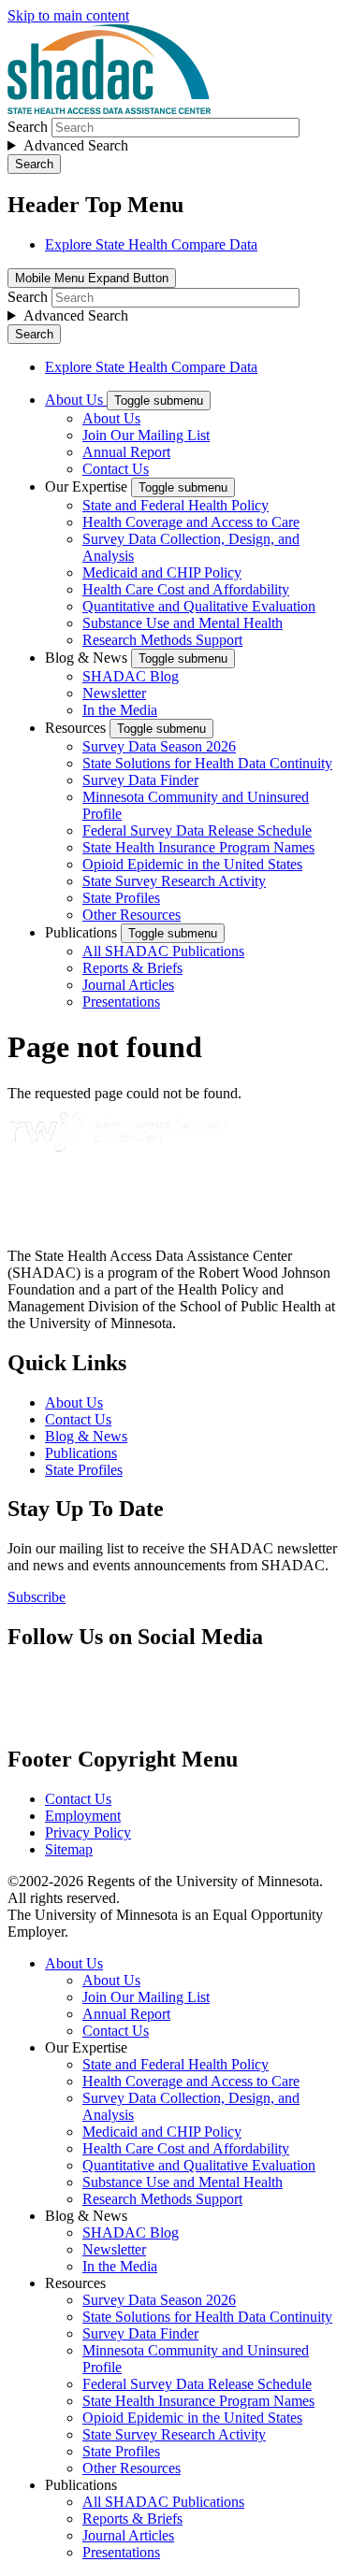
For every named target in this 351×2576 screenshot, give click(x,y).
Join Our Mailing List (146, 435)
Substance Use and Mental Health (183, 623)
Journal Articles (128, 985)
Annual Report (126, 452)
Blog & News (88, 658)
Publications (83, 932)
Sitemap (69, 1849)
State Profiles (121, 898)
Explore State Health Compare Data (151, 244)
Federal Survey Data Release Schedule (197, 830)
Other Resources (132, 915)
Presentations (121, 1002)
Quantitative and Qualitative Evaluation (199, 606)
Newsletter (114, 693)
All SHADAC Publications (163, 951)
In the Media (120, 710)
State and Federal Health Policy (175, 505)
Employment (83, 1816)
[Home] (109, 109)
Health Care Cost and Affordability (186, 589)
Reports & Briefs (132, 968)
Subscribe (37, 1597)
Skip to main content (68, 15)
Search (28, 127)
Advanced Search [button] (76, 145)
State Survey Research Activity (174, 881)
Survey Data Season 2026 (159, 746)
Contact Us (116, 469)
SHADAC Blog (131, 676)
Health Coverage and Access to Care (191, 522)
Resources (77, 728)
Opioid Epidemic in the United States (192, 864)
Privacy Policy (88, 1832)
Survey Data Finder (140, 780)
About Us (76, 400)
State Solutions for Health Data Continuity (207, 763)
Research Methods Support (162, 640)
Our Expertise (88, 487)
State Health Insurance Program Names (198, 847)
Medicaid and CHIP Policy (162, 572)
